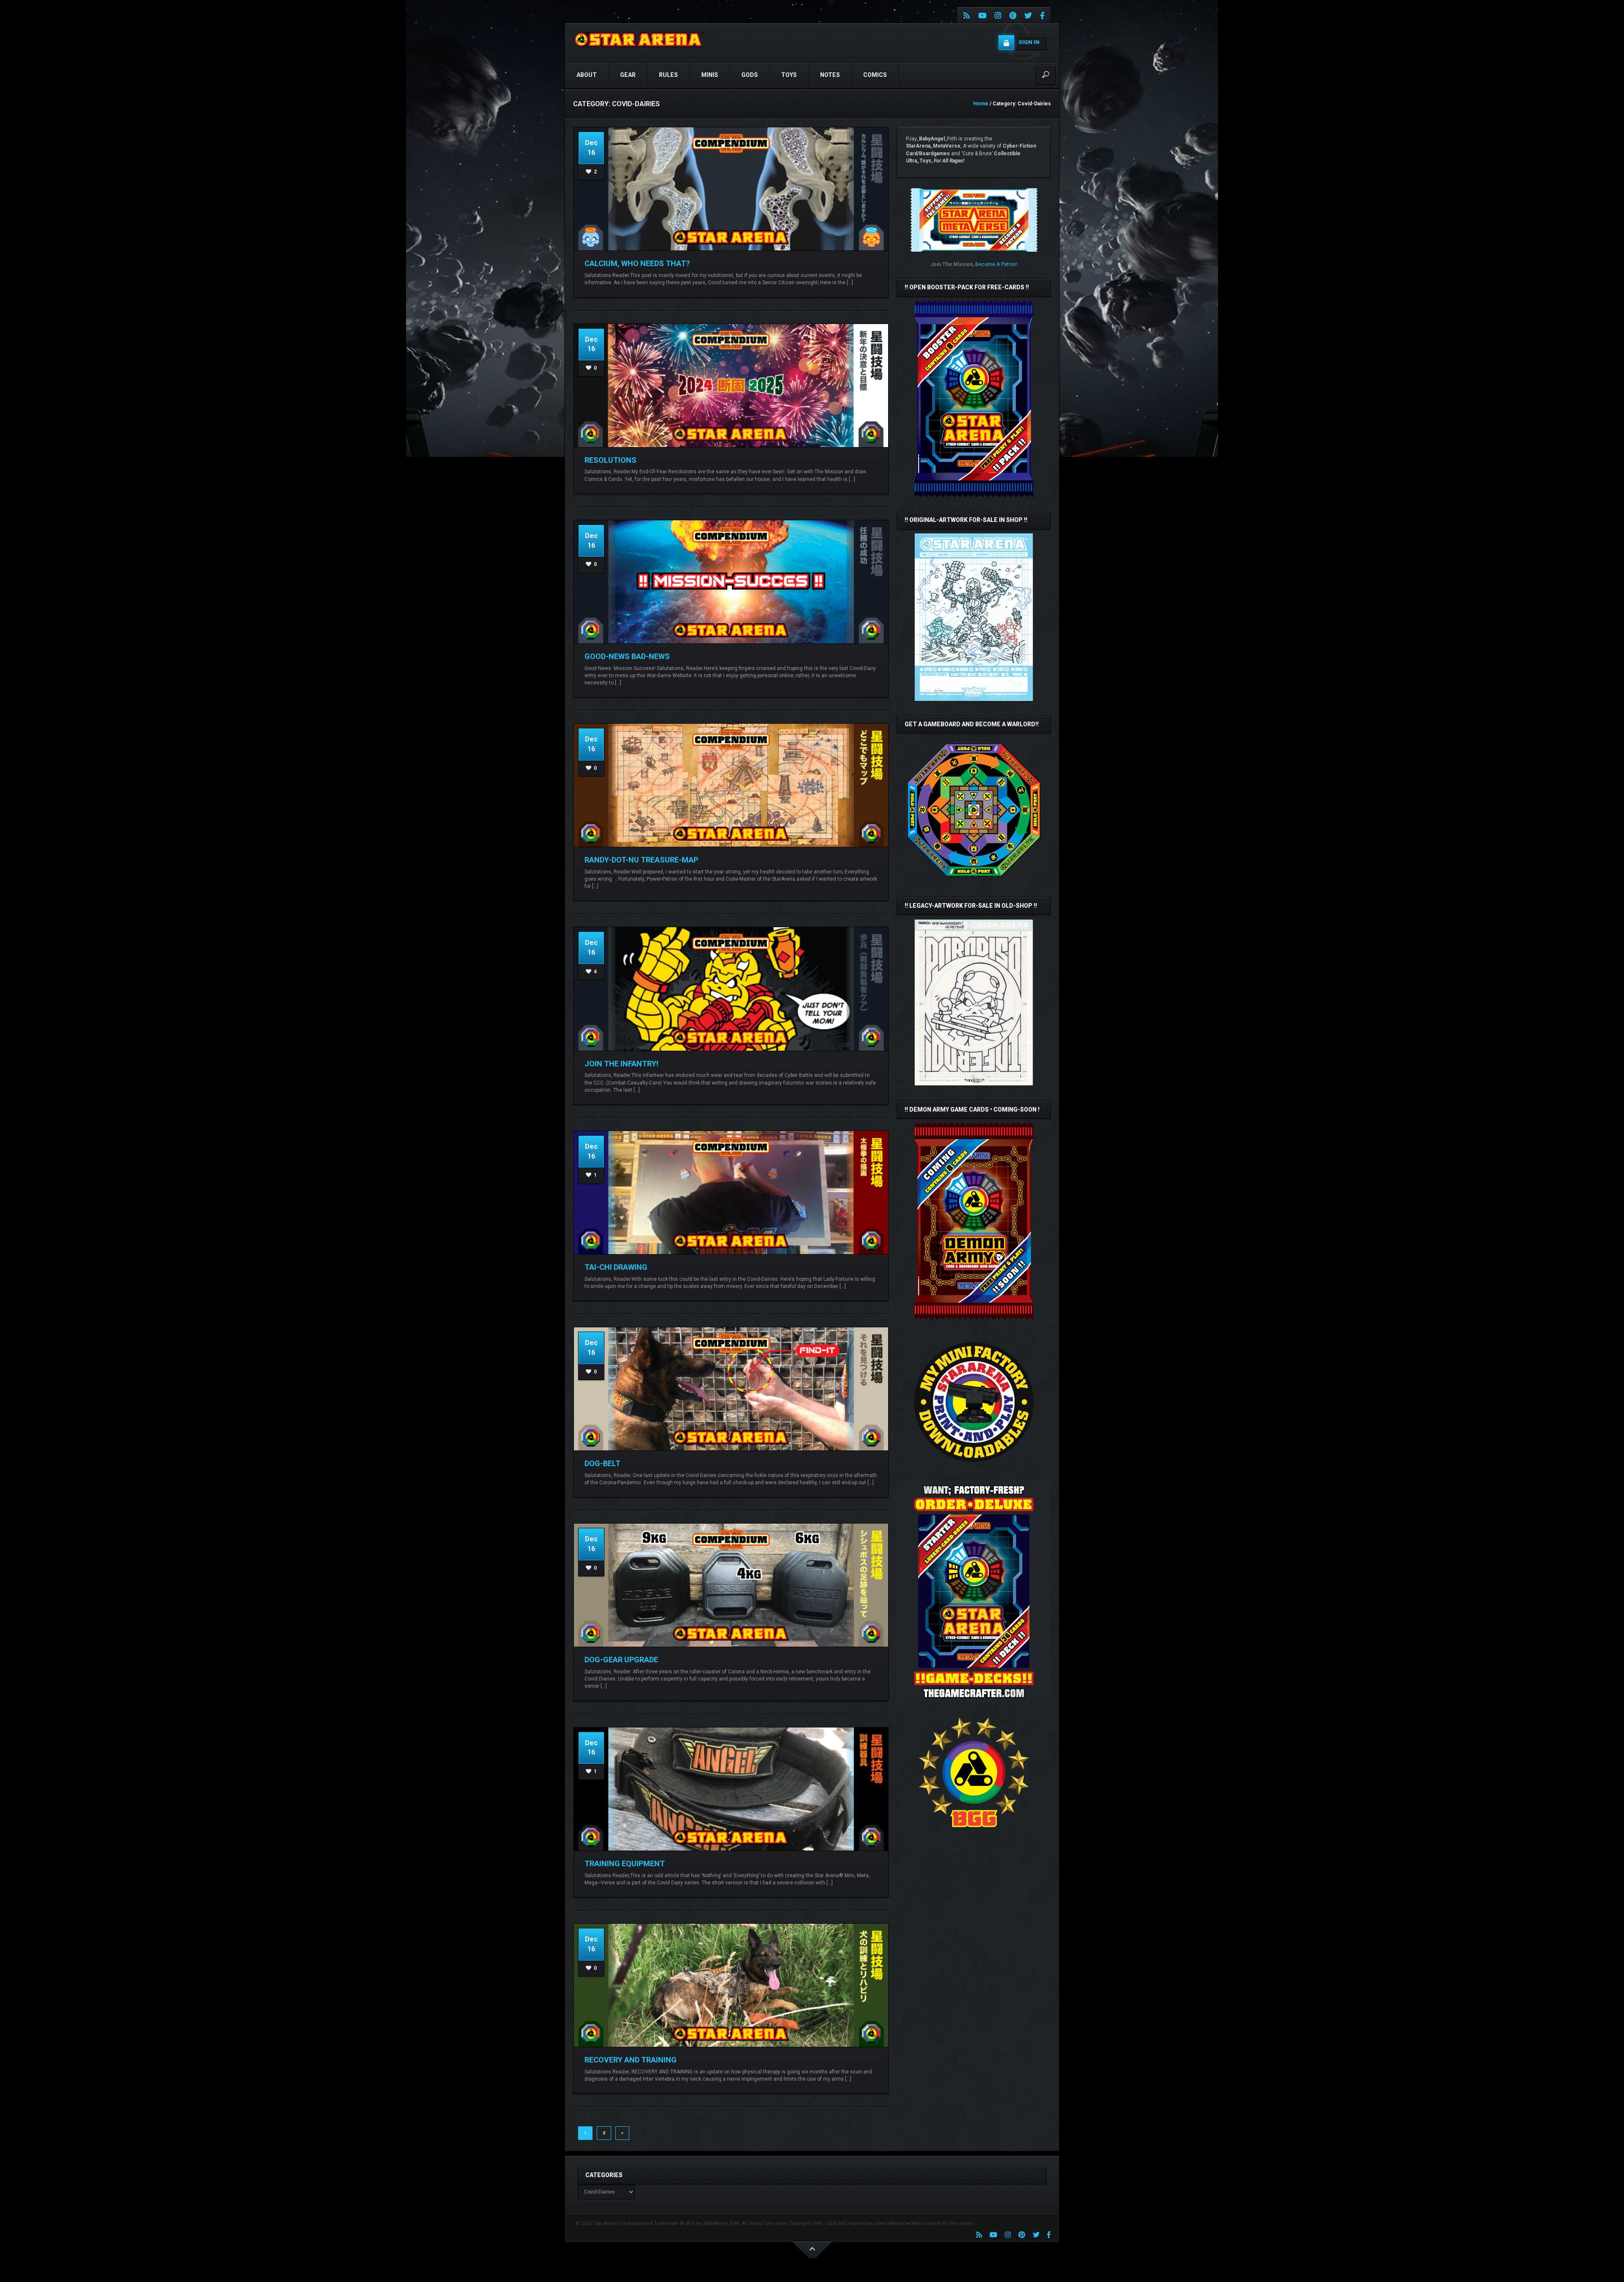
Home (981, 104)
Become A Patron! (996, 264)
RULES (668, 75)
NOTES (830, 75)
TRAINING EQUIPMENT (625, 1863)
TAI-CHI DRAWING (616, 1267)
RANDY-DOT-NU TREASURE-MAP (641, 860)
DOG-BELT (602, 1463)
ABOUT (587, 75)
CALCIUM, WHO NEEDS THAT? (637, 263)
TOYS (789, 75)
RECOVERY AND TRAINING (631, 2060)
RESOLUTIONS (610, 460)
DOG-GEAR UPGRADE (621, 1660)
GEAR (628, 75)
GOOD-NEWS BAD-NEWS (627, 656)
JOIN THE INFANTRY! (621, 1064)
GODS (750, 75)
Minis (710, 75)
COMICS (875, 75)
